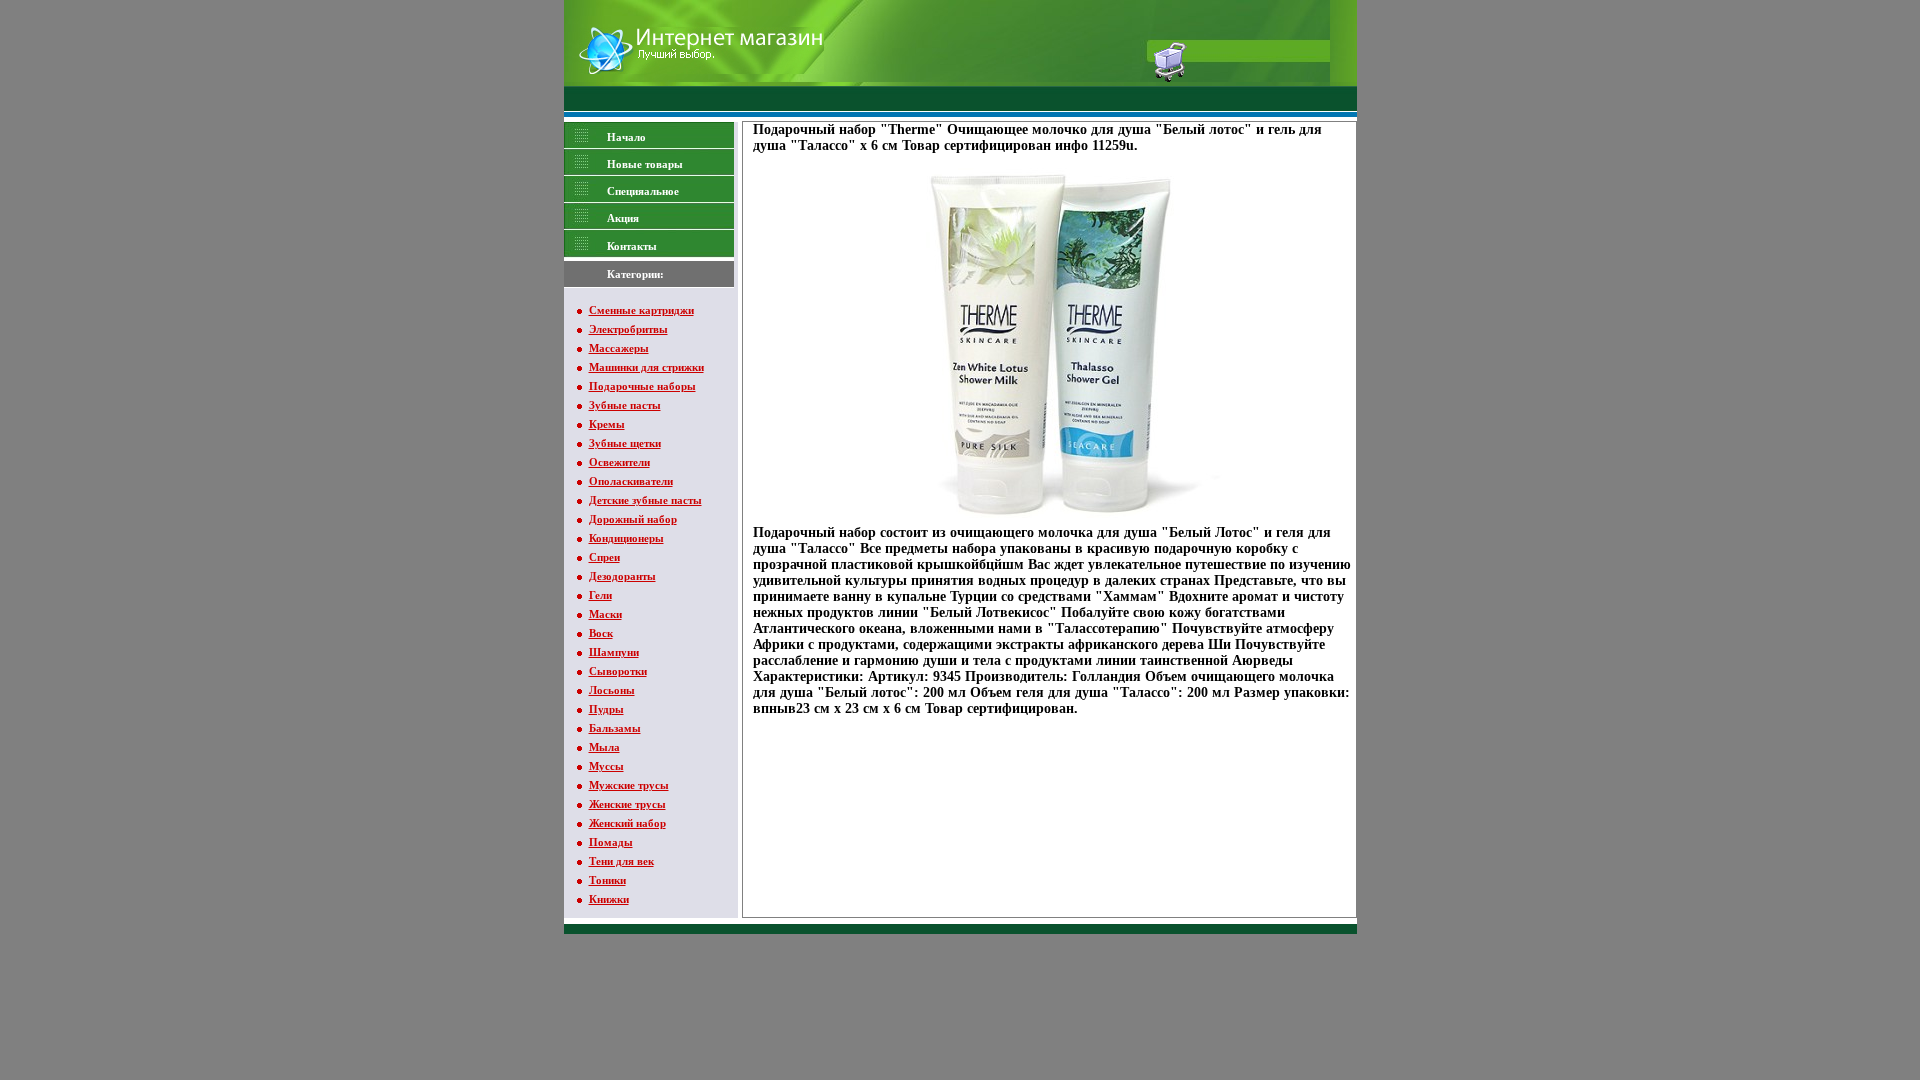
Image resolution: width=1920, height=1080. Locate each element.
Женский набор (627, 823)
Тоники (607, 880)
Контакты (632, 246)
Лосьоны (612, 690)
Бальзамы (615, 728)
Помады (611, 842)
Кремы (607, 424)
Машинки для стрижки (646, 367)
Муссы (606, 766)
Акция (623, 218)
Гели (600, 595)
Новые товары (645, 164)
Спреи (604, 557)
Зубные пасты (625, 405)
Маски (605, 614)
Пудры (606, 709)
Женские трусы (627, 804)
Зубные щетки (625, 443)
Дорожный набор (633, 519)
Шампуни (614, 652)
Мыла (604, 747)
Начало (626, 137)
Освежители (619, 462)
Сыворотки (618, 671)
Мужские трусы (629, 785)
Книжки (609, 899)
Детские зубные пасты (645, 500)
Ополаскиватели (631, 481)
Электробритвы (628, 329)
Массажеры (619, 348)
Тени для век (621, 861)
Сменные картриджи (641, 310)
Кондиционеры (626, 538)
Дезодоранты (622, 576)
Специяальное (643, 191)
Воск (601, 633)
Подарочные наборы (642, 386)
